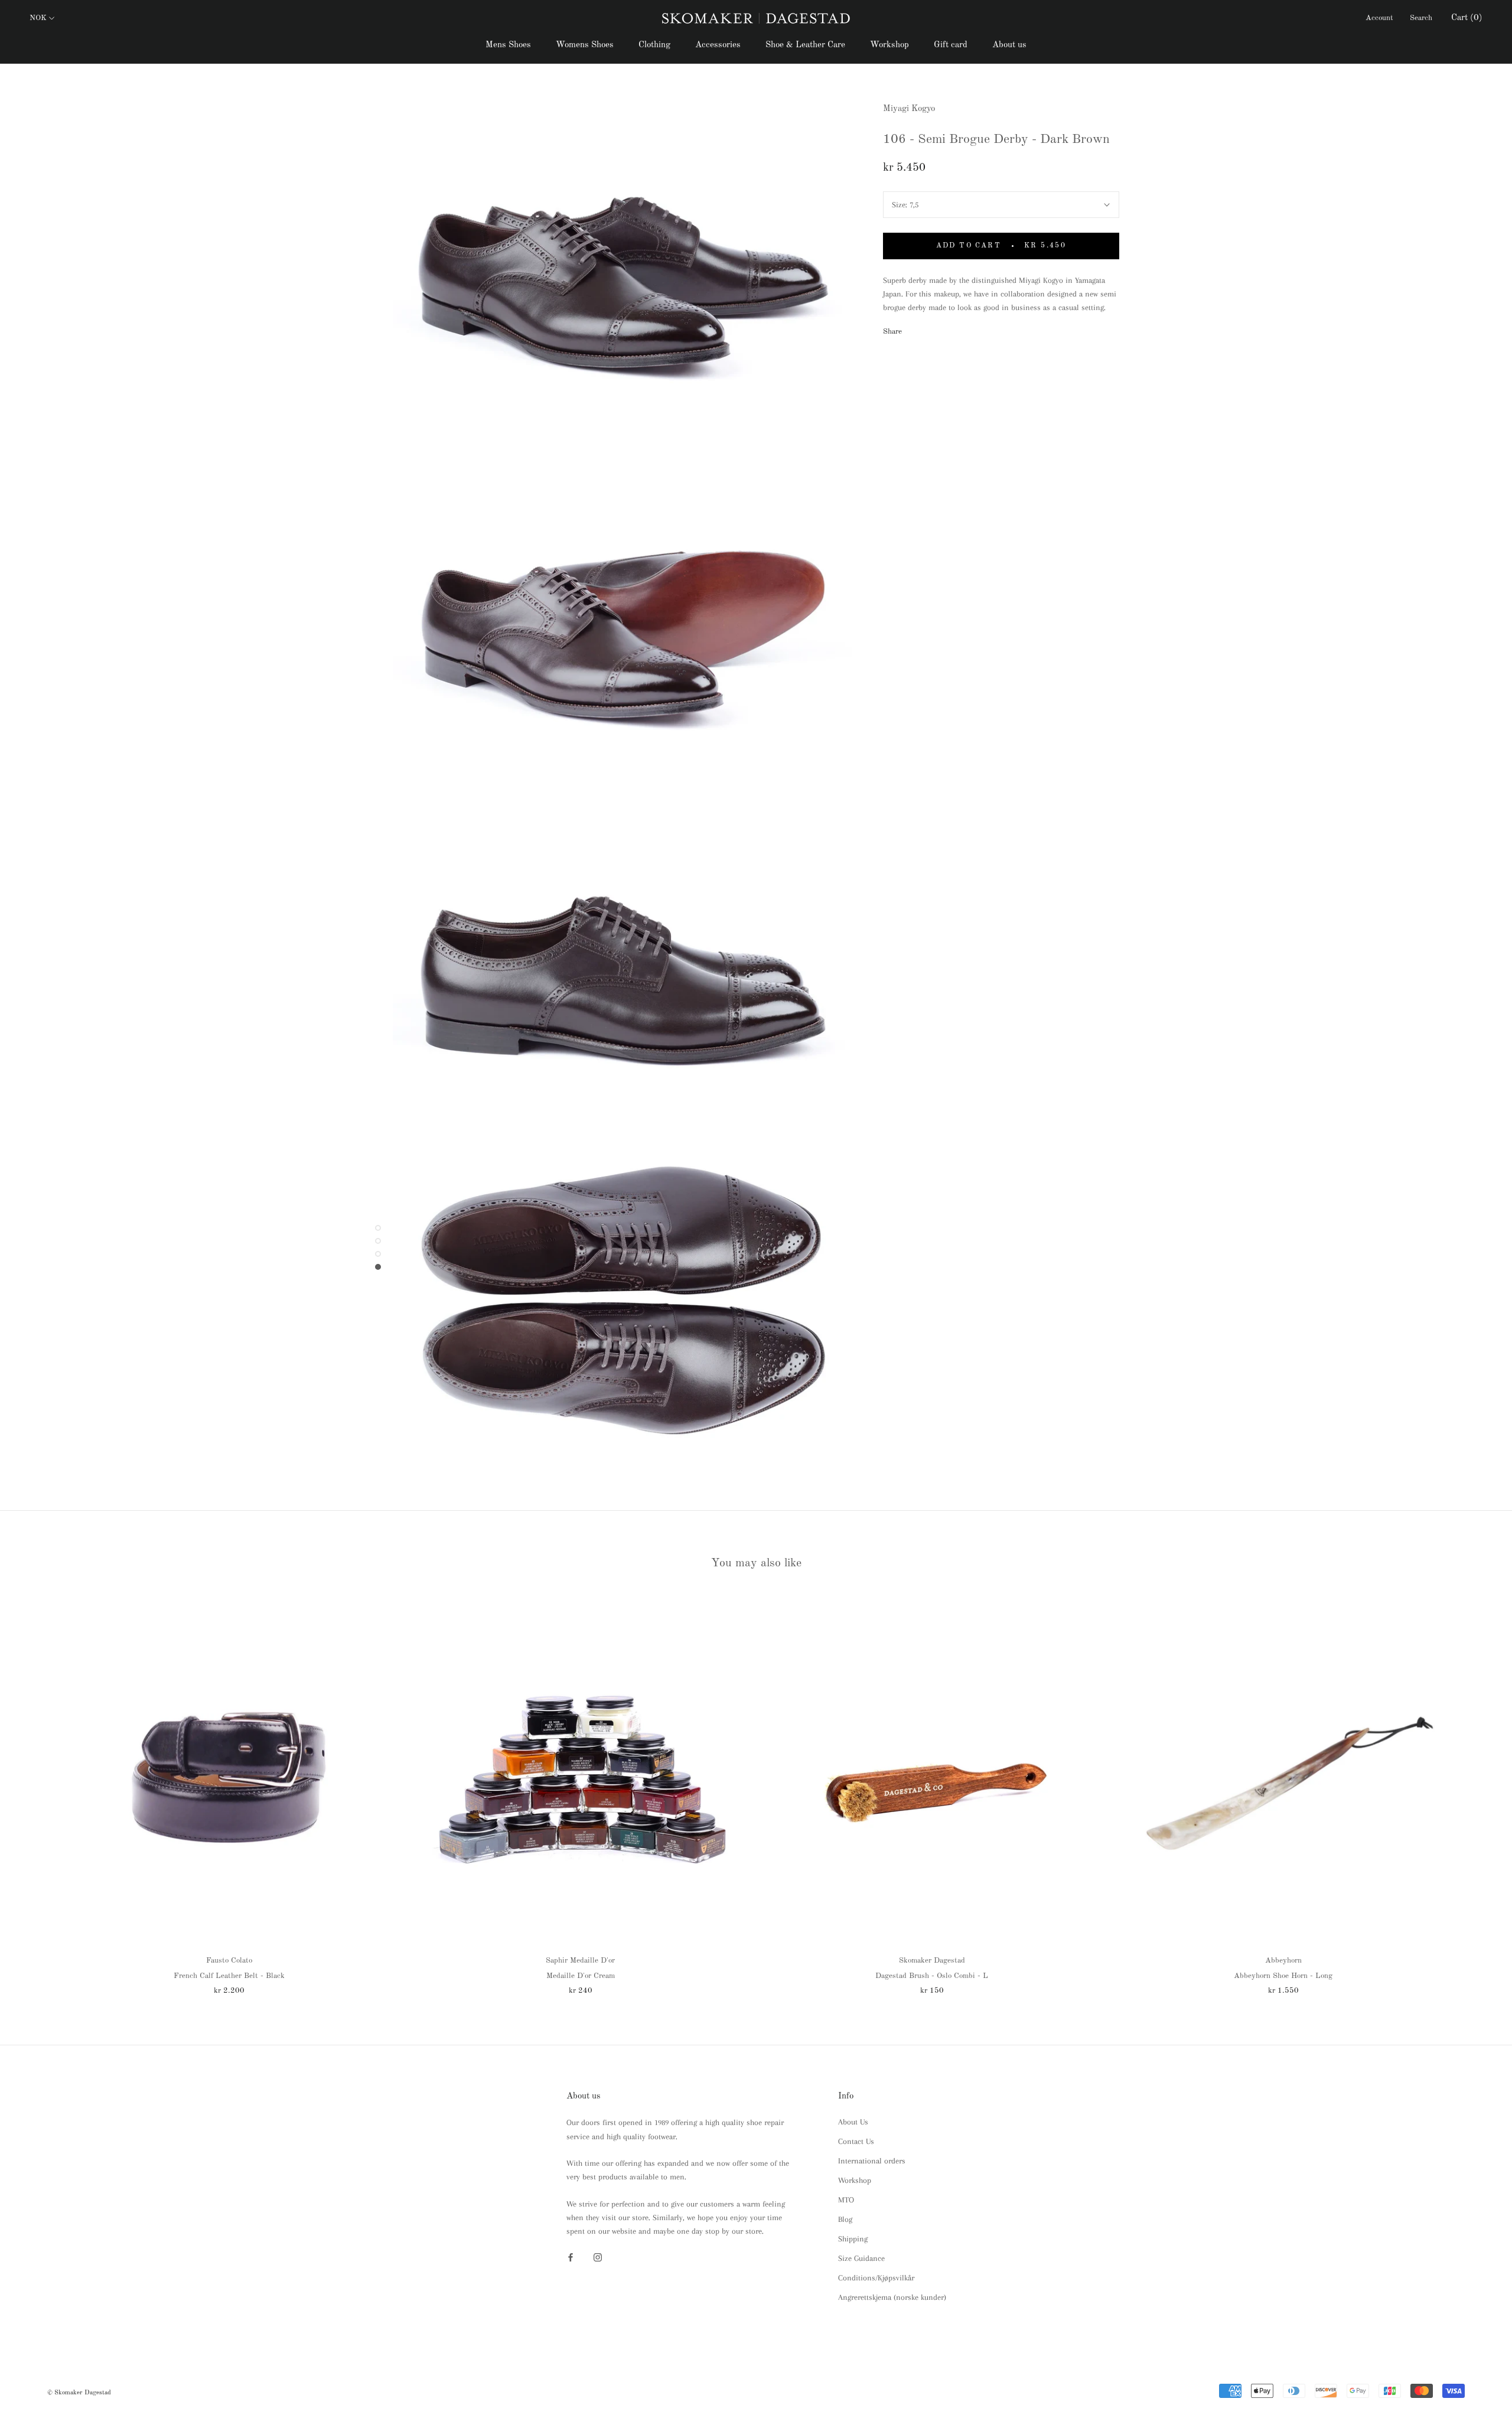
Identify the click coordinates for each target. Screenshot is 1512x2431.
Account (1379, 18)
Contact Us (856, 2141)
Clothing (654, 45)
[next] (1475, 1793)
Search (1421, 18)
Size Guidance (861, 2258)
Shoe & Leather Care (805, 45)
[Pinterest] (944, 328)
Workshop (889, 45)
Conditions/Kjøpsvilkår (876, 2278)
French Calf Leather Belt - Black (229, 1976)
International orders (872, 2161)
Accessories (718, 45)
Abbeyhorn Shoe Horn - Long (1283, 1976)
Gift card (951, 45)
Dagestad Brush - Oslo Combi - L (932, 1976)
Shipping (853, 2239)
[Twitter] (928, 328)
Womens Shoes (585, 45)
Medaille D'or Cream (581, 1976)
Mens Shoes (508, 45)
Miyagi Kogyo (909, 109)
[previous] (37, 1793)
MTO (846, 2200)
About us (1009, 45)
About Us (853, 2122)
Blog (845, 2219)
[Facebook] (913, 328)
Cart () (1467, 18)
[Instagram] (598, 2256)
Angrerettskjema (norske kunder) (892, 2297)
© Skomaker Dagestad (79, 2393)
